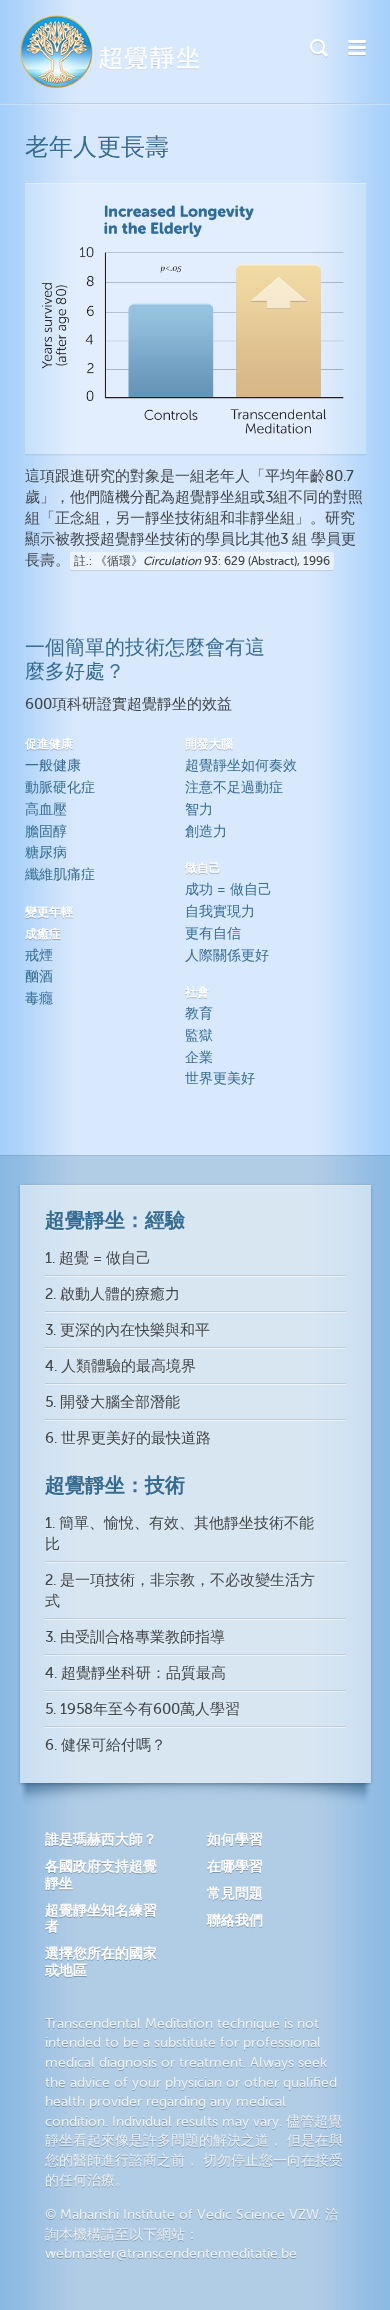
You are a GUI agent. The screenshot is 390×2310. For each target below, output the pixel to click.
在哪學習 (235, 1866)
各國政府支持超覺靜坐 (101, 1874)
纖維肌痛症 (60, 874)
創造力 (206, 831)
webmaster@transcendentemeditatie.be (171, 2253)
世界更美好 (220, 1078)
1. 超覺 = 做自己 (98, 1258)
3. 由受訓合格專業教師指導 (135, 1637)
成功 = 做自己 (228, 889)
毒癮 (39, 998)
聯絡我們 (235, 1920)
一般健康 (53, 765)
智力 (199, 809)
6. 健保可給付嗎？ (105, 1745)
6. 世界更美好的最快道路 (128, 1438)
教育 (199, 1013)
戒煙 (39, 955)
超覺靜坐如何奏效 (241, 765)
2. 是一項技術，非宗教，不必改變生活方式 (180, 1591)
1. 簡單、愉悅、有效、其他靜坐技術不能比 (179, 1534)
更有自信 (213, 933)
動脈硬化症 (60, 787)
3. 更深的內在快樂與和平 (127, 1330)
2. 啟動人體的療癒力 (112, 1294)
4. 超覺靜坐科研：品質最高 (135, 1673)
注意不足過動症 (234, 787)
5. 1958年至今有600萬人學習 (142, 1709)
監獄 (199, 1035)
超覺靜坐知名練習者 (101, 1918)
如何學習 (235, 1839)
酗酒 (39, 976)
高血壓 (46, 809)
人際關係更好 (227, 955)
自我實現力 (220, 911)
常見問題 (235, 1893)
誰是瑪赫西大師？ (101, 1839)
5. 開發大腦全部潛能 (112, 1402)
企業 (199, 1057)
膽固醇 (46, 831)
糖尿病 (46, 852)
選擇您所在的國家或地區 (101, 1961)
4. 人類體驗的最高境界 (120, 1366)
